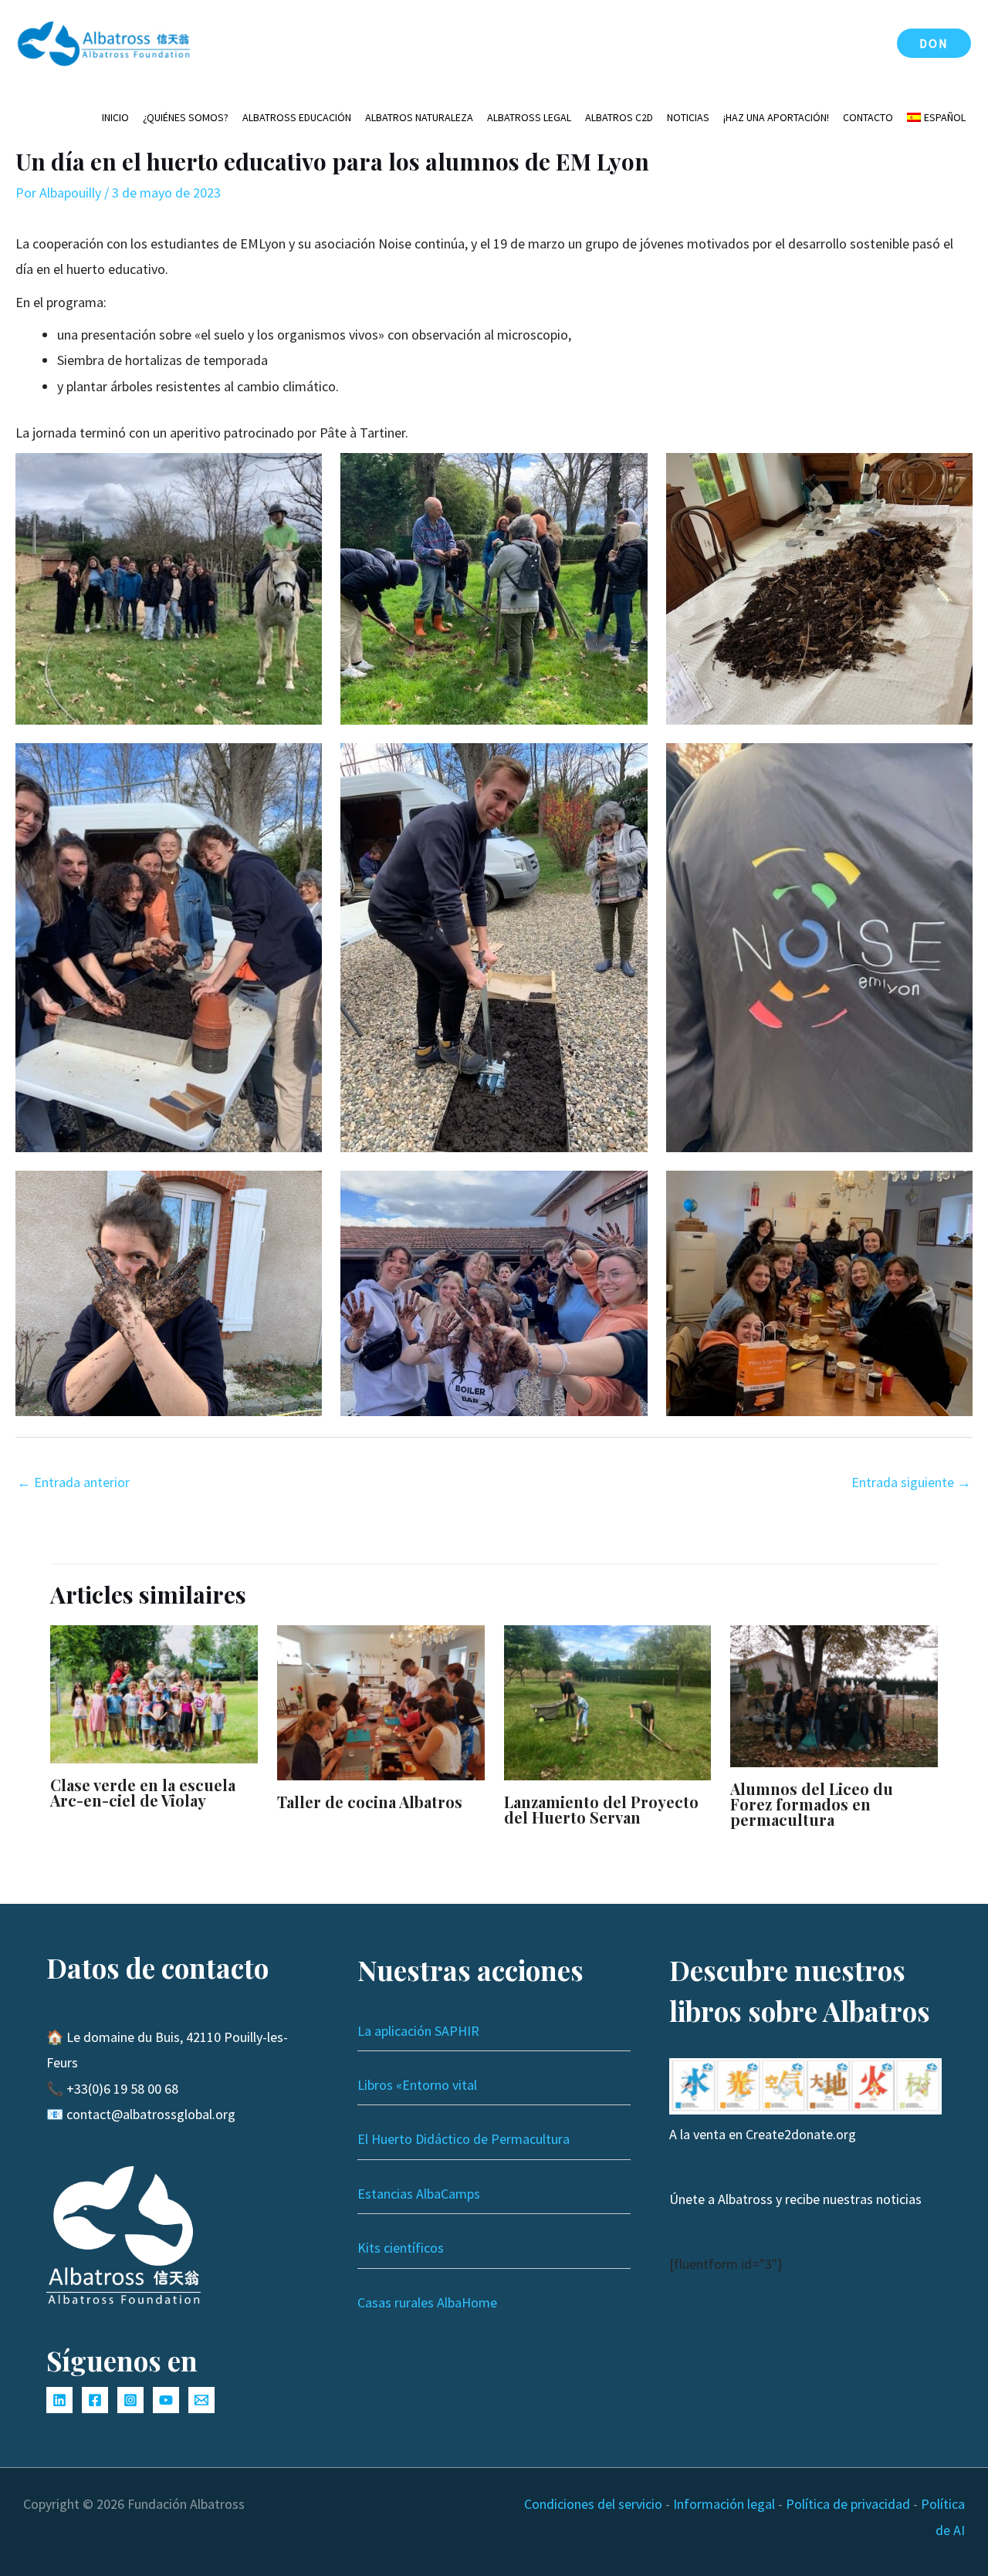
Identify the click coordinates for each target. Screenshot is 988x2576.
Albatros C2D (619, 117)
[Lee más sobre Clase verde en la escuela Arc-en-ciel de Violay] (154, 1693)
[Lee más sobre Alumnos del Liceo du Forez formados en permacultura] (834, 1694)
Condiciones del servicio (593, 2504)
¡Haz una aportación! (776, 117)
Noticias (688, 117)
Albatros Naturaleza (419, 117)
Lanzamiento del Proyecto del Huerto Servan (601, 1809)
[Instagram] (130, 2400)
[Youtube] (166, 2400)
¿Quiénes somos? (186, 117)
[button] (934, 43)
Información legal (724, 2504)
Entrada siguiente (911, 1482)
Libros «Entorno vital (417, 2085)
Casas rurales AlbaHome (427, 2302)
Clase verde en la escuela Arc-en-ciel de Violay (143, 1792)
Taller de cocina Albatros (370, 1802)
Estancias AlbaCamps (419, 2194)
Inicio (115, 117)
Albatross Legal (529, 117)
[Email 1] (201, 2400)
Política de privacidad (848, 2504)
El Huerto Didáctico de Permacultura (464, 2139)
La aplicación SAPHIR (418, 2031)
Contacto (868, 117)
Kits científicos (401, 2248)
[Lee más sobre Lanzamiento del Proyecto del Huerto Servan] (608, 1701)
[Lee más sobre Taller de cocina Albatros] (381, 1701)
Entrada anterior (73, 1482)
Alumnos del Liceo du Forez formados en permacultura (812, 1804)
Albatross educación (297, 117)
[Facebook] (95, 2400)
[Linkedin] (59, 2400)
